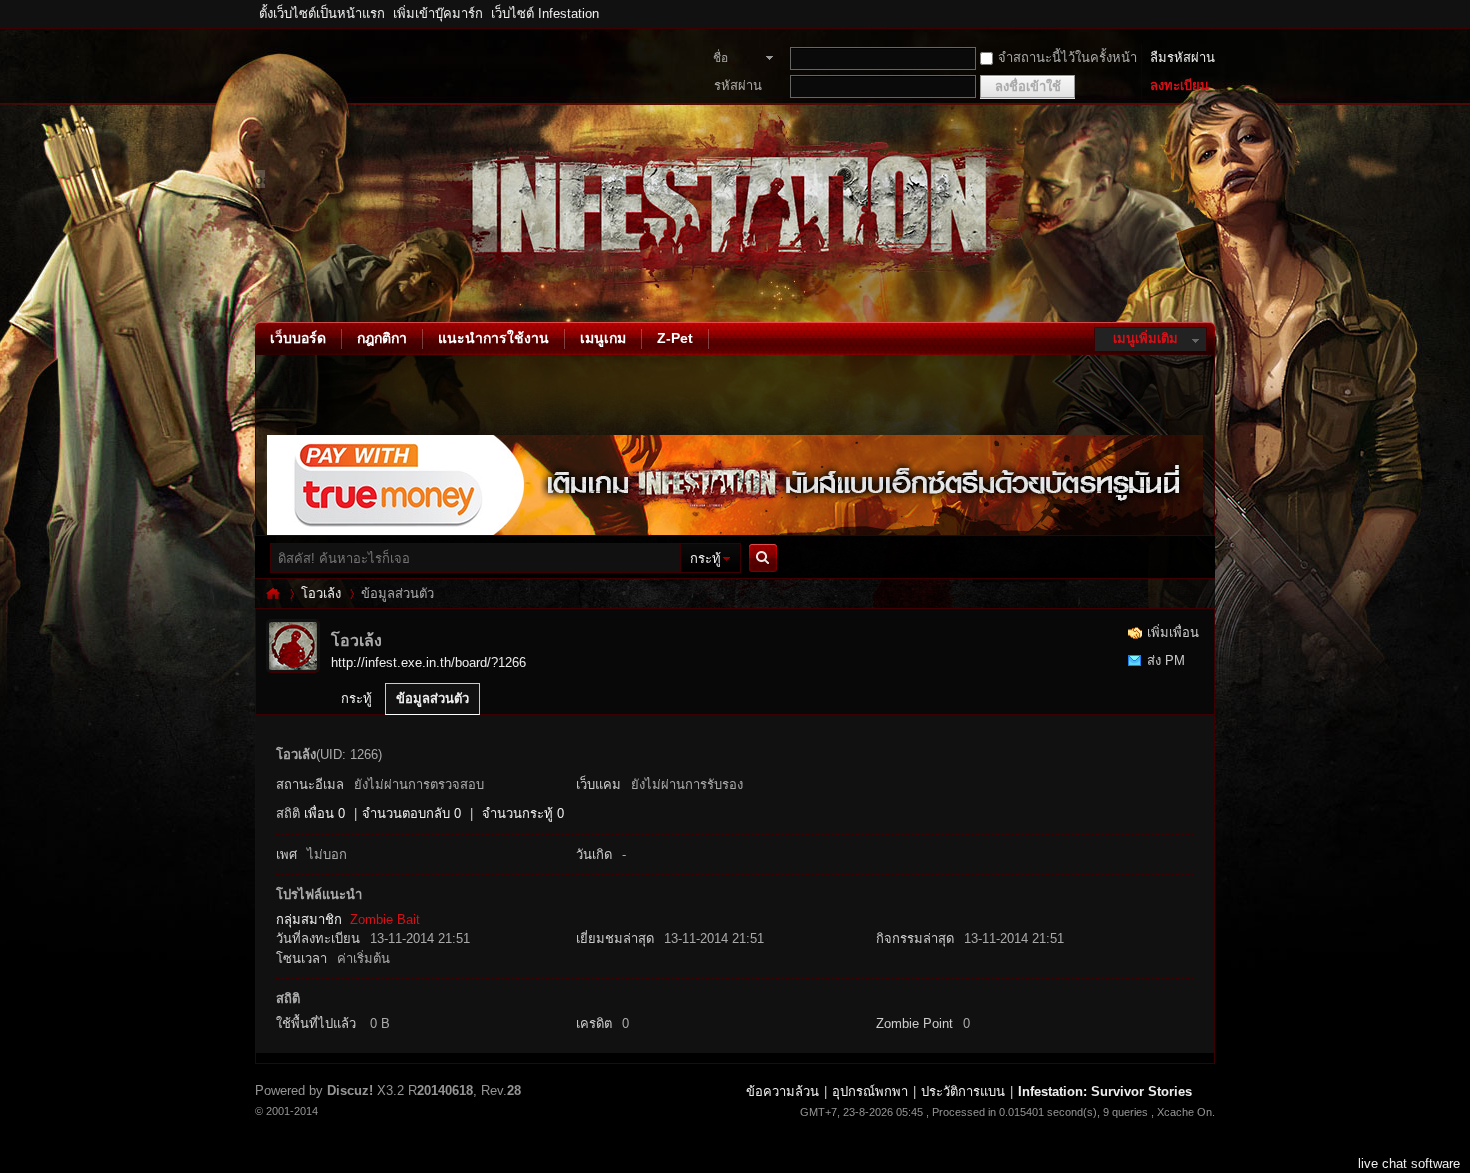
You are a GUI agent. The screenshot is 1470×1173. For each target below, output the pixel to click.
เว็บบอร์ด (298, 338)
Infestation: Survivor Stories (273, 593)
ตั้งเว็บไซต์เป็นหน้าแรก (322, 13)
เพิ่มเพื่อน (1173, 632)
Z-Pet (675, 338)
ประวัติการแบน (963, 1091)
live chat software (1409, 1163)
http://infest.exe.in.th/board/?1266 (428, 662)
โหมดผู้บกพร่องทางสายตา (1210, 14)
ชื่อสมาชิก (731, 60)
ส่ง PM (1166, 660)
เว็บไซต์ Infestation (545, 13)
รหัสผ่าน (738, 85)
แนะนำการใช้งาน (493, 338)
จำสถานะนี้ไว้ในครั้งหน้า (1067, 57)
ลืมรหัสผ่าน (1182, 57)
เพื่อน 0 (324, 813)
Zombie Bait (385, 919)
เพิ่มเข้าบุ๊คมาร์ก (438, 13)
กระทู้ (705, 558)
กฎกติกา (382, 338)
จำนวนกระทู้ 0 (523, 813)
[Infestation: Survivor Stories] (260, 309)
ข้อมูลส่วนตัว (432, 698)
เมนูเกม (603, 338)
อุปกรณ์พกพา (870, 1091)
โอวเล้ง (321, 593)
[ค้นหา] (768, 558)
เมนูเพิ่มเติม (1145, 338)
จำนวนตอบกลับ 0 (411, 813)
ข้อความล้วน (782, 1091)
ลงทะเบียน (1179, 85)
